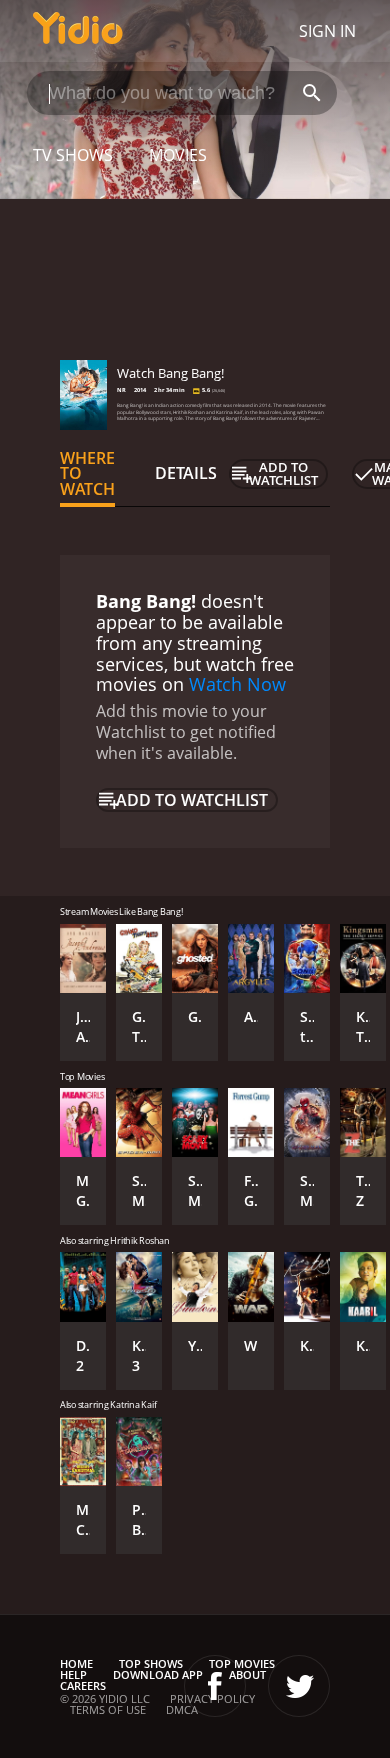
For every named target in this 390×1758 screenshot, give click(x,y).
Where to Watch (87, 474)
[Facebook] (215, 1686)
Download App (158, 1674)
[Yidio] (78, 31)
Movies (178, 155)
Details (186, 473)
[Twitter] (299, 1686)
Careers (83, 1685)
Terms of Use (108, 1709)
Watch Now (237, 684)
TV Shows (73, 155)
